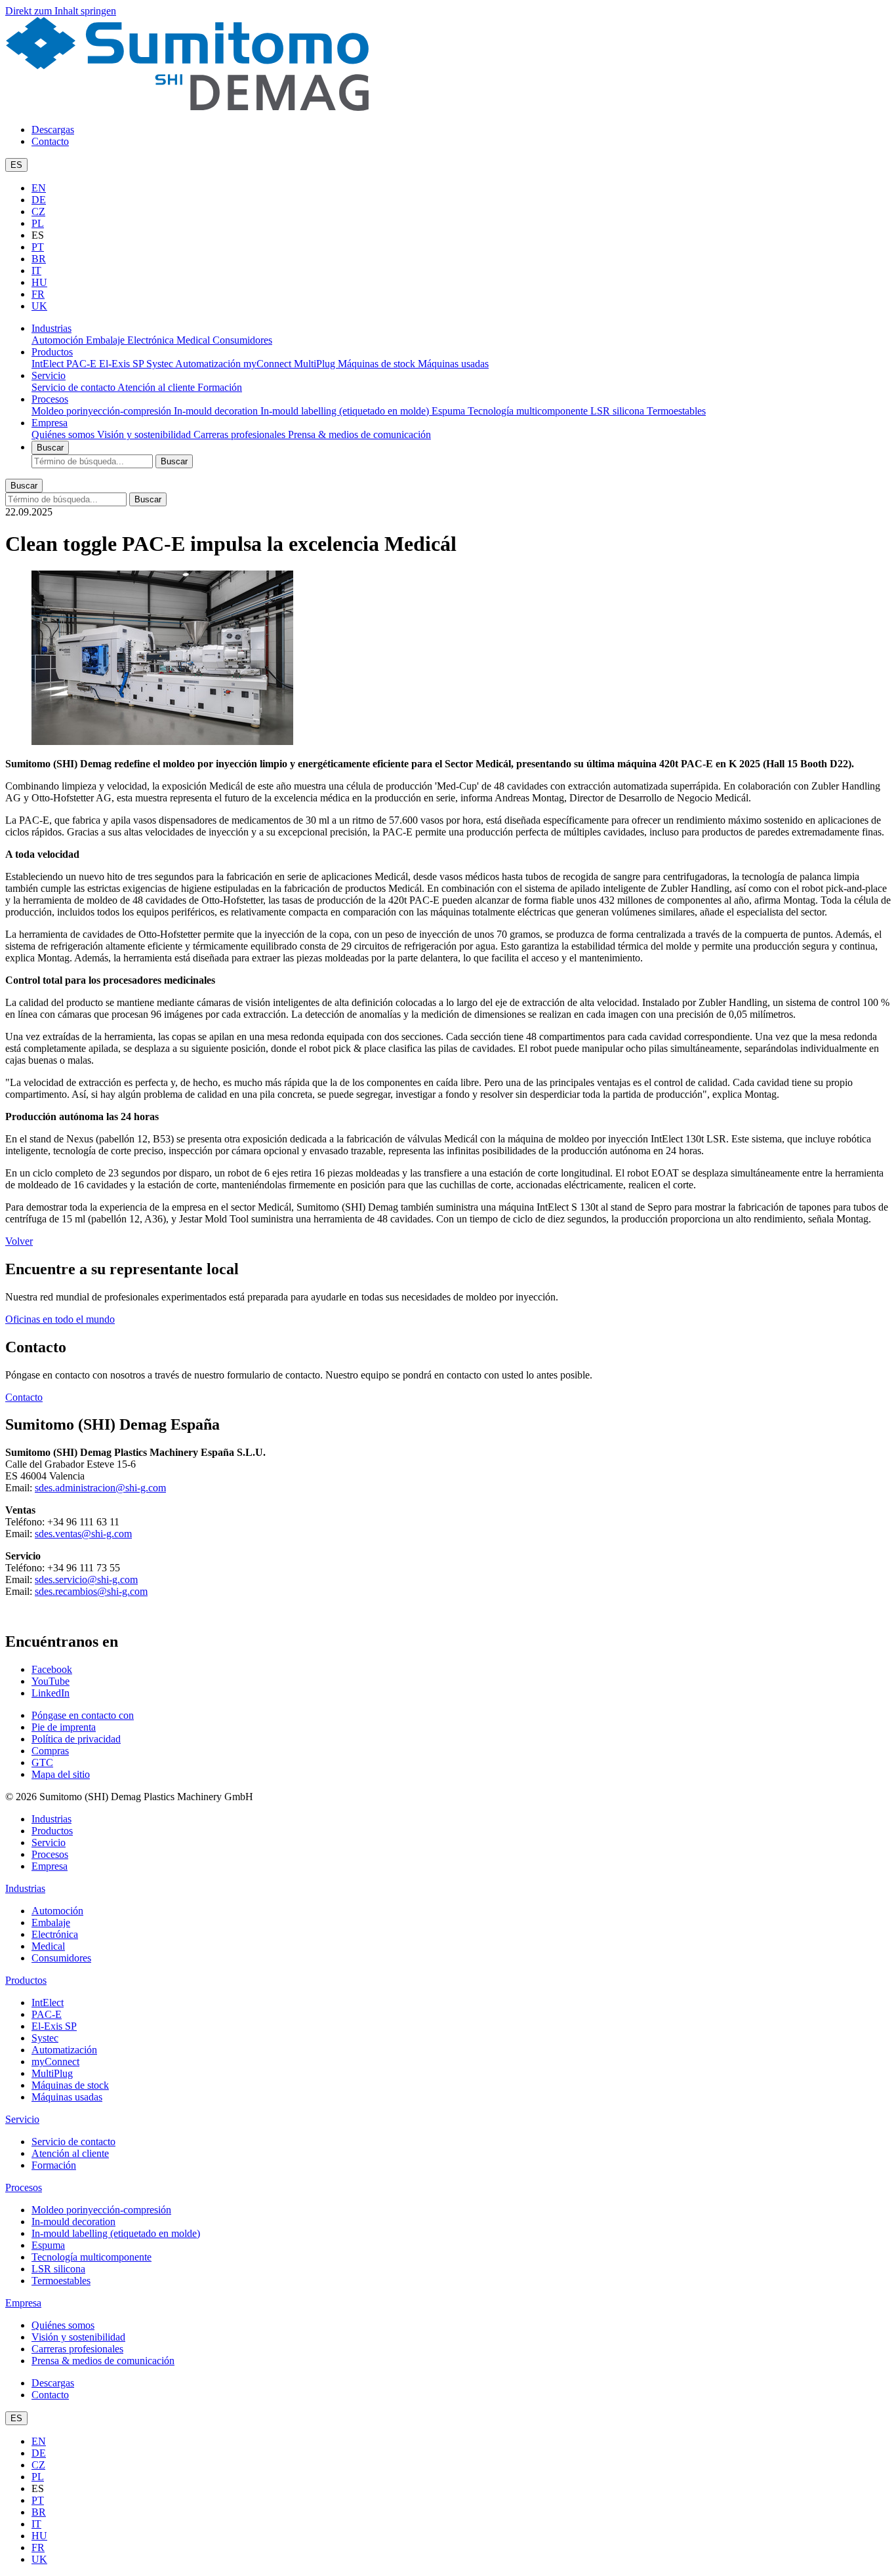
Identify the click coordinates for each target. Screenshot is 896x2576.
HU (39, 282)
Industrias (51, 328)
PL (38, 223)
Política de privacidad (76, 1739)
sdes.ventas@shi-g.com (83, 1534)
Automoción (59, 340)
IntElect (49, 364)
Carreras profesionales (241, 434)
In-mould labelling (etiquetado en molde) (346, 411)
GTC (42, 1762)
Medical (194, 340)
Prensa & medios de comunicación (359, 434)
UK (39, 306)
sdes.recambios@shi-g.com (91, 1591)
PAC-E (83, 364)
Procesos (50, 399)
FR (38, 294)
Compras (50, 1751)
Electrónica (152, 340)
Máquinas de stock (378, 364)
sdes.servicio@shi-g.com (86, 1580)
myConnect (269, 364)
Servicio (49, 375)
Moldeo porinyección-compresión (103, 411)
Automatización (209, 364)
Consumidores (242, 340)
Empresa (50, 423)
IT (36, 271)
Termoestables (676, 411)
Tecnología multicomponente (529, 411)
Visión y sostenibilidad (145, 434)
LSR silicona (619, 411)
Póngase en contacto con (83, 1715)
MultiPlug (316, 364)
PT (38, 247)
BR (39, 259)
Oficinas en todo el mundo (60, 1319)
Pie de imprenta (64, 1727)
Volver (19, 1241)
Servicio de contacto (74, 387)
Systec (161, 364)
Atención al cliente (157, 387)
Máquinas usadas (453, 364)
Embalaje (107, 340)
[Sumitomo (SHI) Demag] (187, 107)
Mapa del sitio (61, 1774)
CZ (38, 211)
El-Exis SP (123, 364)
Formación (220, 387)
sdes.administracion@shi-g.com (100, 1488)
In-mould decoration (217, 411)
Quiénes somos (64, 434)
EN (39, 188)
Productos (52, 352)
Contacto (50, 141)
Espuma (450, 411)
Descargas (53, 130)
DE (39, 200)
